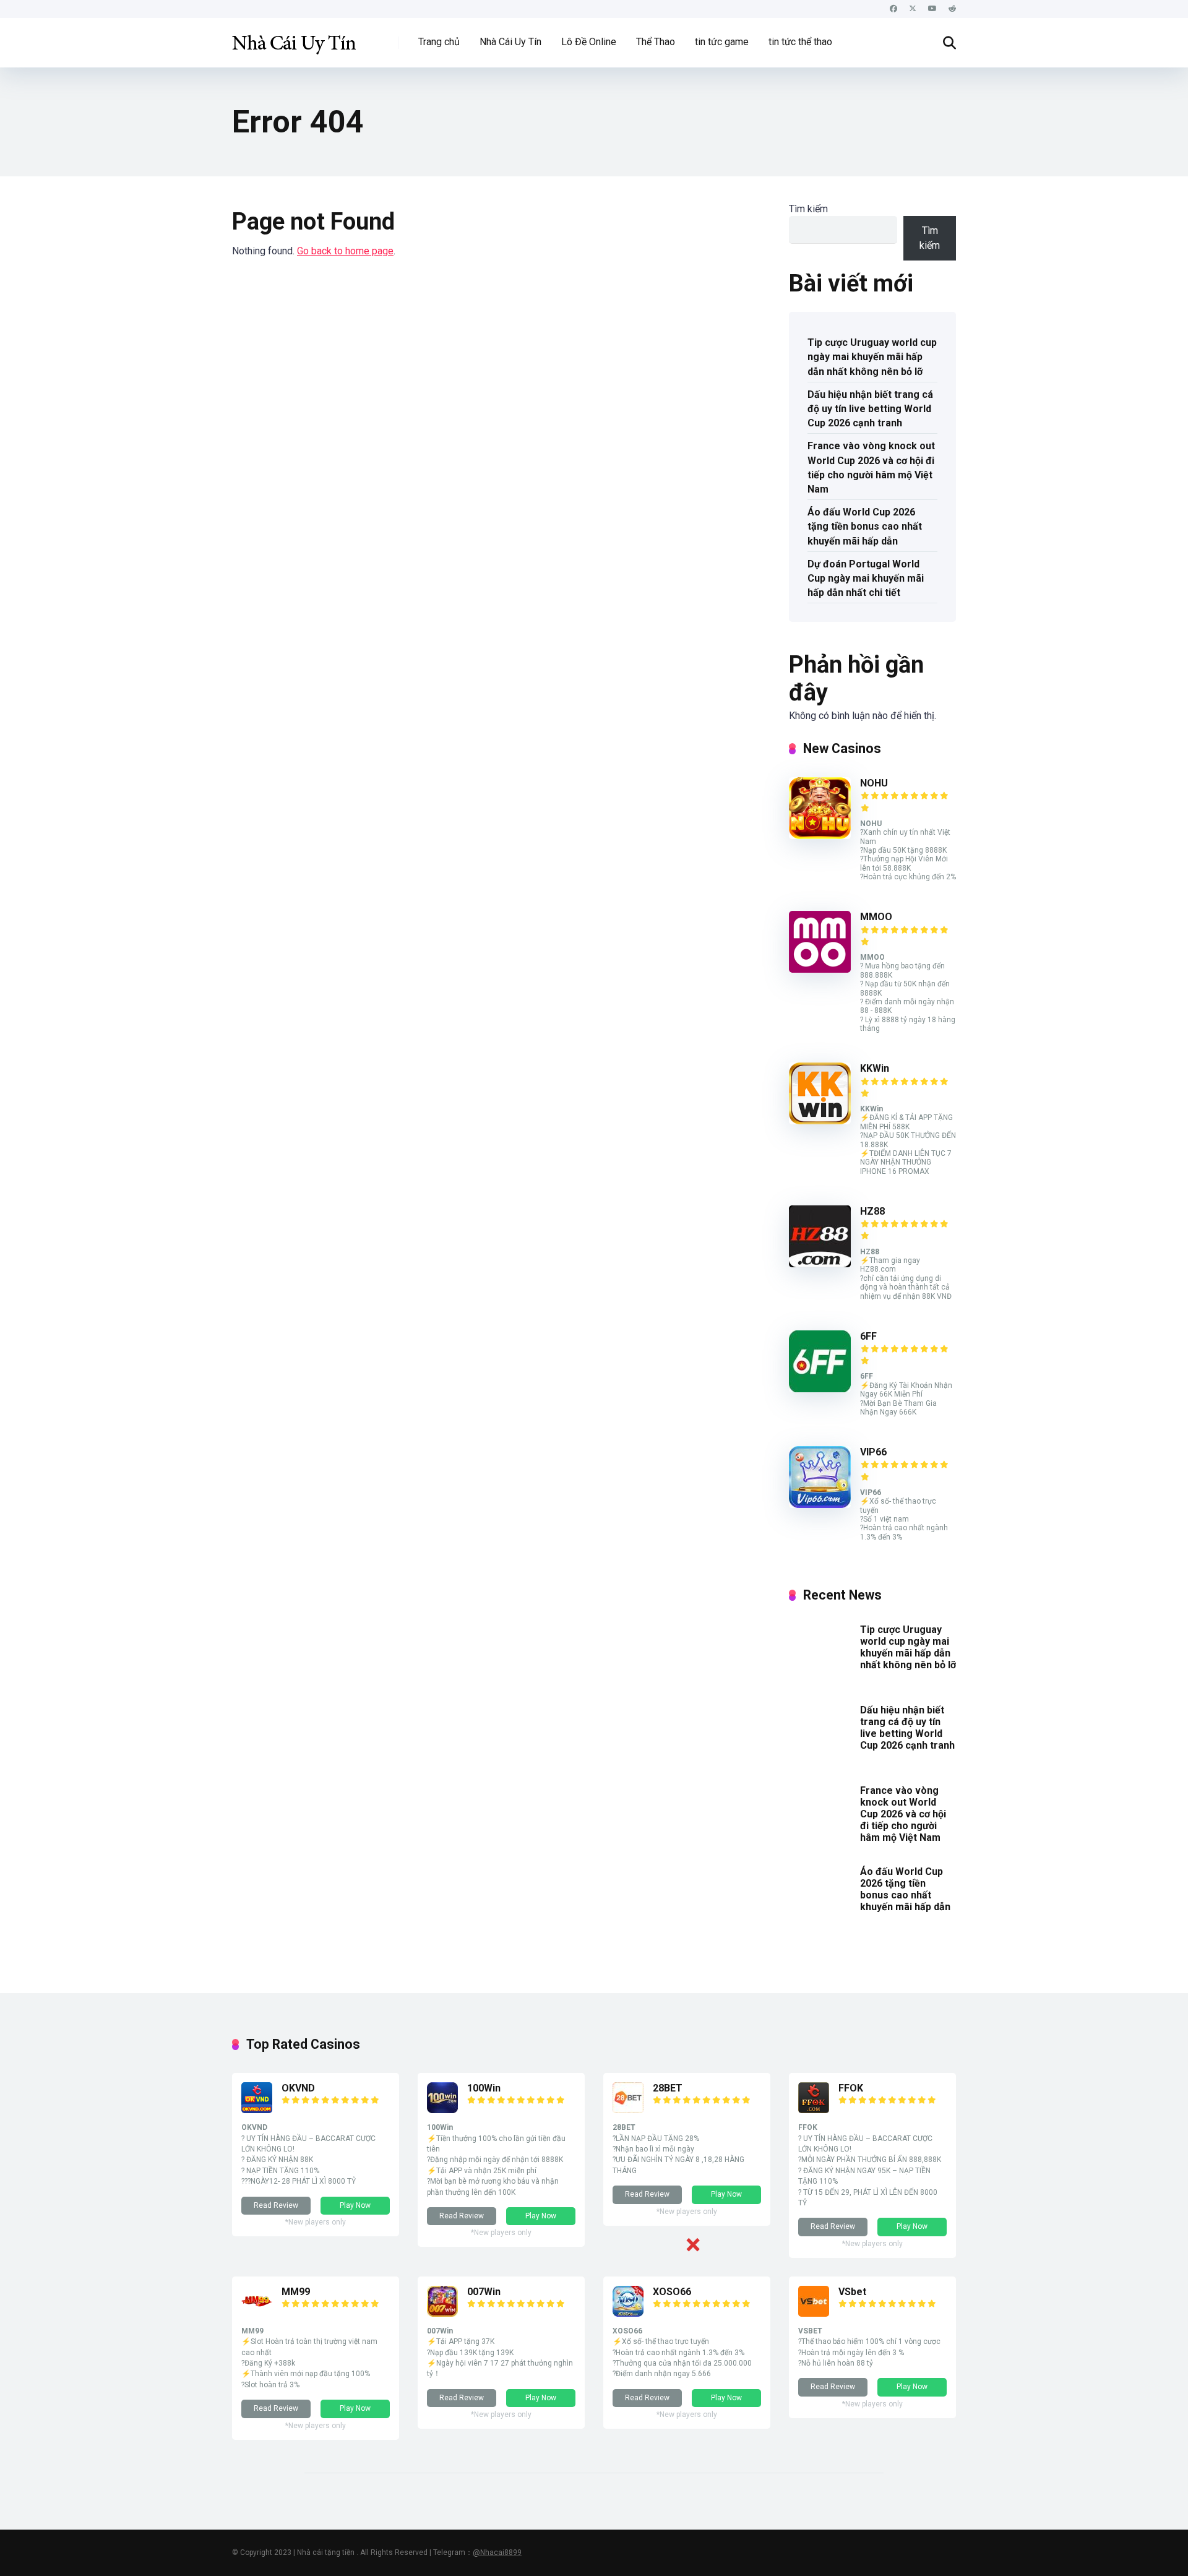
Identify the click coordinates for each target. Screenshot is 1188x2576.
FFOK (851, 2088)
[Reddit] (952, 9)
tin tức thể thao (800, 42)
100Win (484, 2088)
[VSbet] (814, 2313)
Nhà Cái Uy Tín (510, 42)
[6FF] (820, 1389)
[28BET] (628, 2110)
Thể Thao (656, 42)
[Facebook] (893, 9)
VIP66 (873, 1452)
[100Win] (442, 2110)
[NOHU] (820, 836)
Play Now (355, 2205)
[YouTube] (932, 9)
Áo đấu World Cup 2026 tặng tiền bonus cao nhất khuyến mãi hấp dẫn (865, 526)
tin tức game (722, 42)
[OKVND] (257, 2110)
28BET (668, 2088)
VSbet (852, 2292)
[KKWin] (820, 1121)
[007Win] (442, 2313)
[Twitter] (913, 9)
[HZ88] (820, 1264)
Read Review (276, 2205)
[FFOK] (814, 2110)
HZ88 (872, 1211)
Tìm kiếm (808, 209)
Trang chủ (439, 42)
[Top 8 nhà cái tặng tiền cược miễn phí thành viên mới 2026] (294, 38)
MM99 (296, 2292)
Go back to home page (345, 251)
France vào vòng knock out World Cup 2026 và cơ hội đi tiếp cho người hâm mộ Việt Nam (871, 467)
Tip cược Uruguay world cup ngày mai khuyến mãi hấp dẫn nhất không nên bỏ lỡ (872, 357)
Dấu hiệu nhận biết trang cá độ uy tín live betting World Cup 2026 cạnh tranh (870, 409)
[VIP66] (820, 1505)
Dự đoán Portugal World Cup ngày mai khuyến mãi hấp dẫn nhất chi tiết (866, 578)
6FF (868, 1336)
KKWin (875, 1068)
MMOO (876, 917)
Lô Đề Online (589, 42)
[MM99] (257, 2313)
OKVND (298, 2088)
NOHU (874, 783)
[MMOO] (820, 969)
